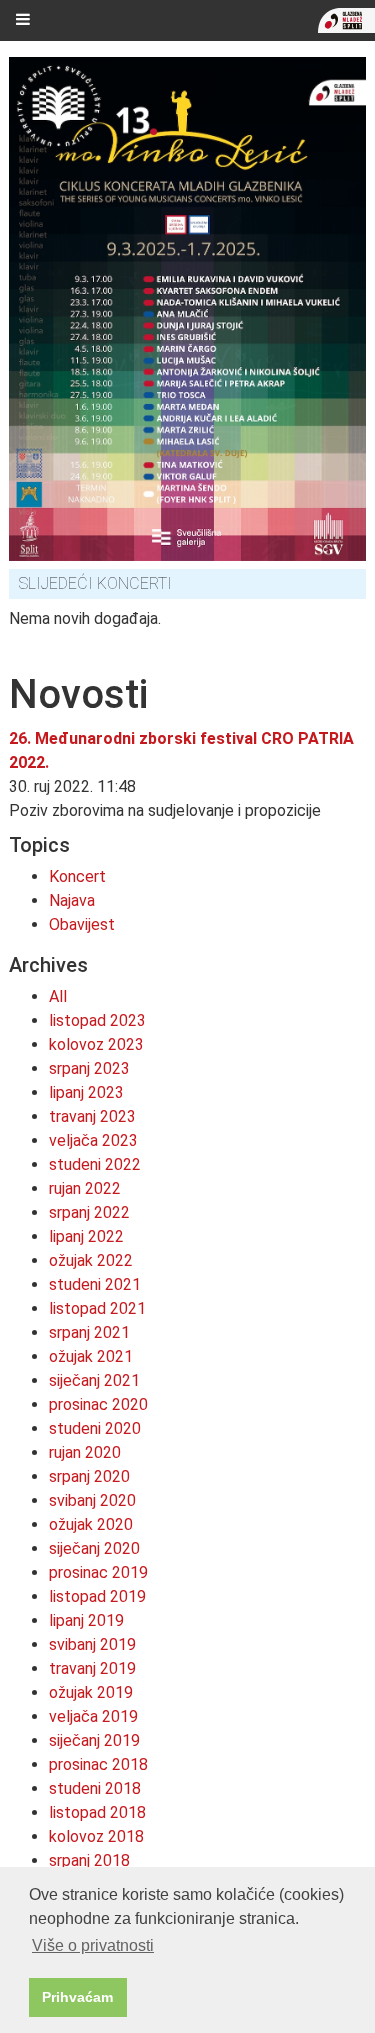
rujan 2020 (85, 1452)
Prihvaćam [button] (77, 1997)
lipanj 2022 (86, 1236)
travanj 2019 (92, 1668)
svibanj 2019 (92, 1644)
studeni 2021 (95, 1284)
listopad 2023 (97, 1020)
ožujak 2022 (91, 1260)
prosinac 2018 (98, 1764)
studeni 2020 (95, 1428)
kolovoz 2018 (96, 1836)
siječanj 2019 (94, 1740)
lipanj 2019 (86, 1620)
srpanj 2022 (89, 1212)
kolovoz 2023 (96, 1044)
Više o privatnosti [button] (93, 1945)
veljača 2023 (93, 1140)
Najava (72, 900)
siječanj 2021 (94, 1380)
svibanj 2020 (92, 1500)
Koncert (77, 876)
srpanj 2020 (89, 1476)
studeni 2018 (95, 1788)
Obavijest (82, 924)
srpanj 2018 (89, 1860)
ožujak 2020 (91, 1524)
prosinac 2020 (98, 1404)
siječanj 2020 (94, 1548)
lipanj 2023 (86, 1092)
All (58, 996)
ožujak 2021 (91, 1356)
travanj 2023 (92, 1116)
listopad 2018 (97, 1812)
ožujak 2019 (91, 1692)
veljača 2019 (93, 1716)
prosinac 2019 (98, 1572)
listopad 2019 (97, 1596)
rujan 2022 (85, 1188)
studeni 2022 (95, 1164)
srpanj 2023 (89, 1068)
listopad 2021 (97, 1308)
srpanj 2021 (89, 1332)
